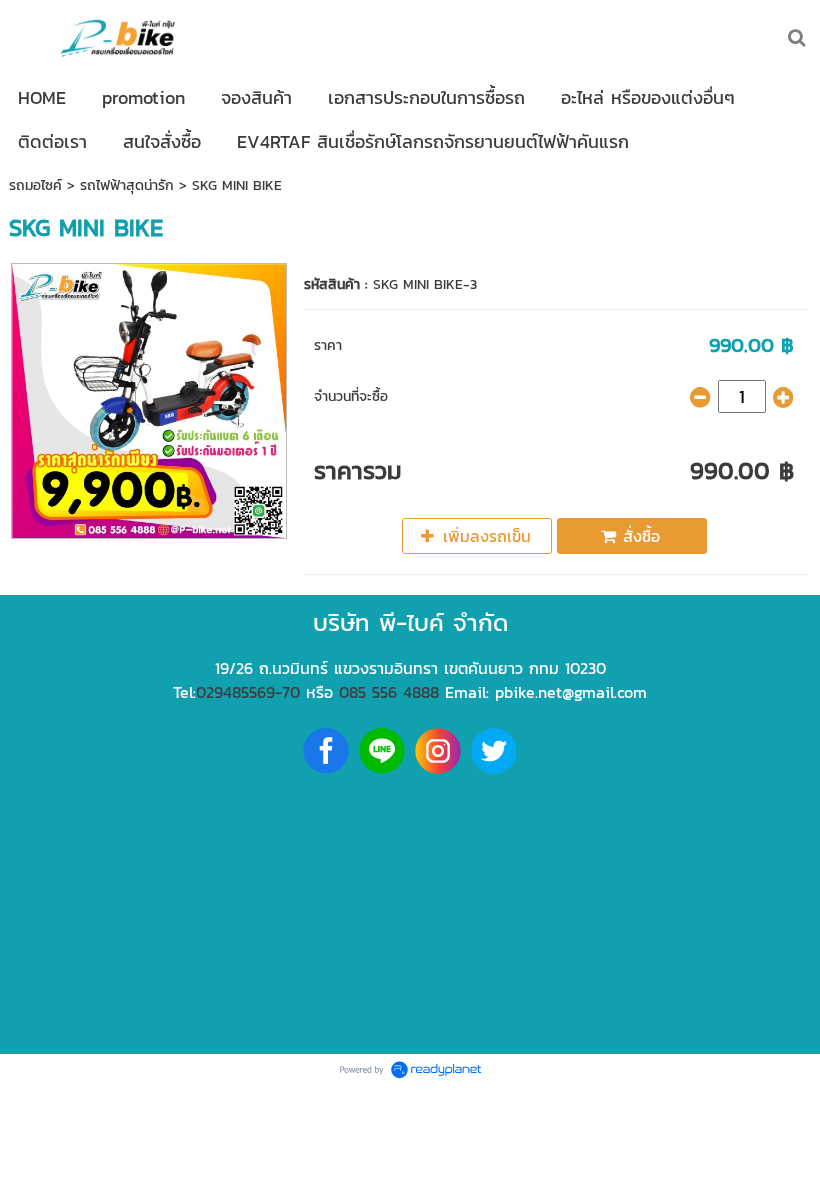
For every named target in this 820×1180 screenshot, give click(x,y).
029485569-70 (248, 692)
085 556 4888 (389, 692)
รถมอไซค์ (35, 185)
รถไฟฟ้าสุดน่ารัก (127, 185)
